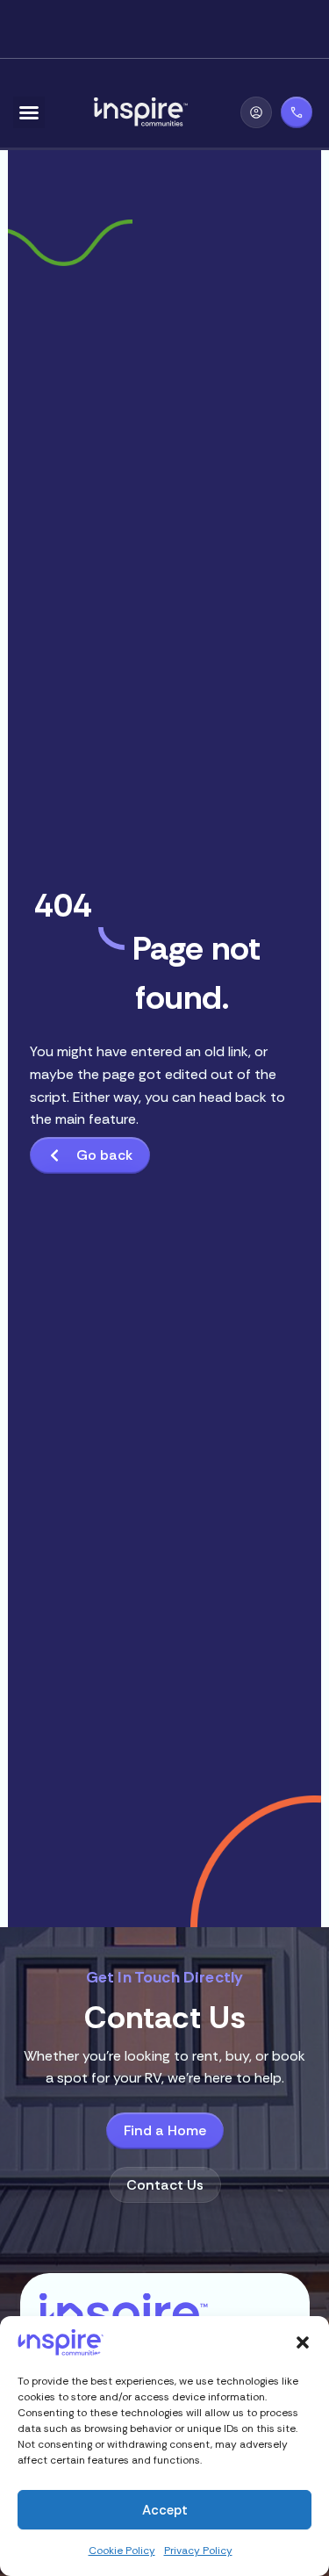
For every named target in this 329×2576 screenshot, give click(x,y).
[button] (303, 2342)
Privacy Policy (198, 2551)
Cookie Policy (122, 2551)
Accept (165, 2510)
